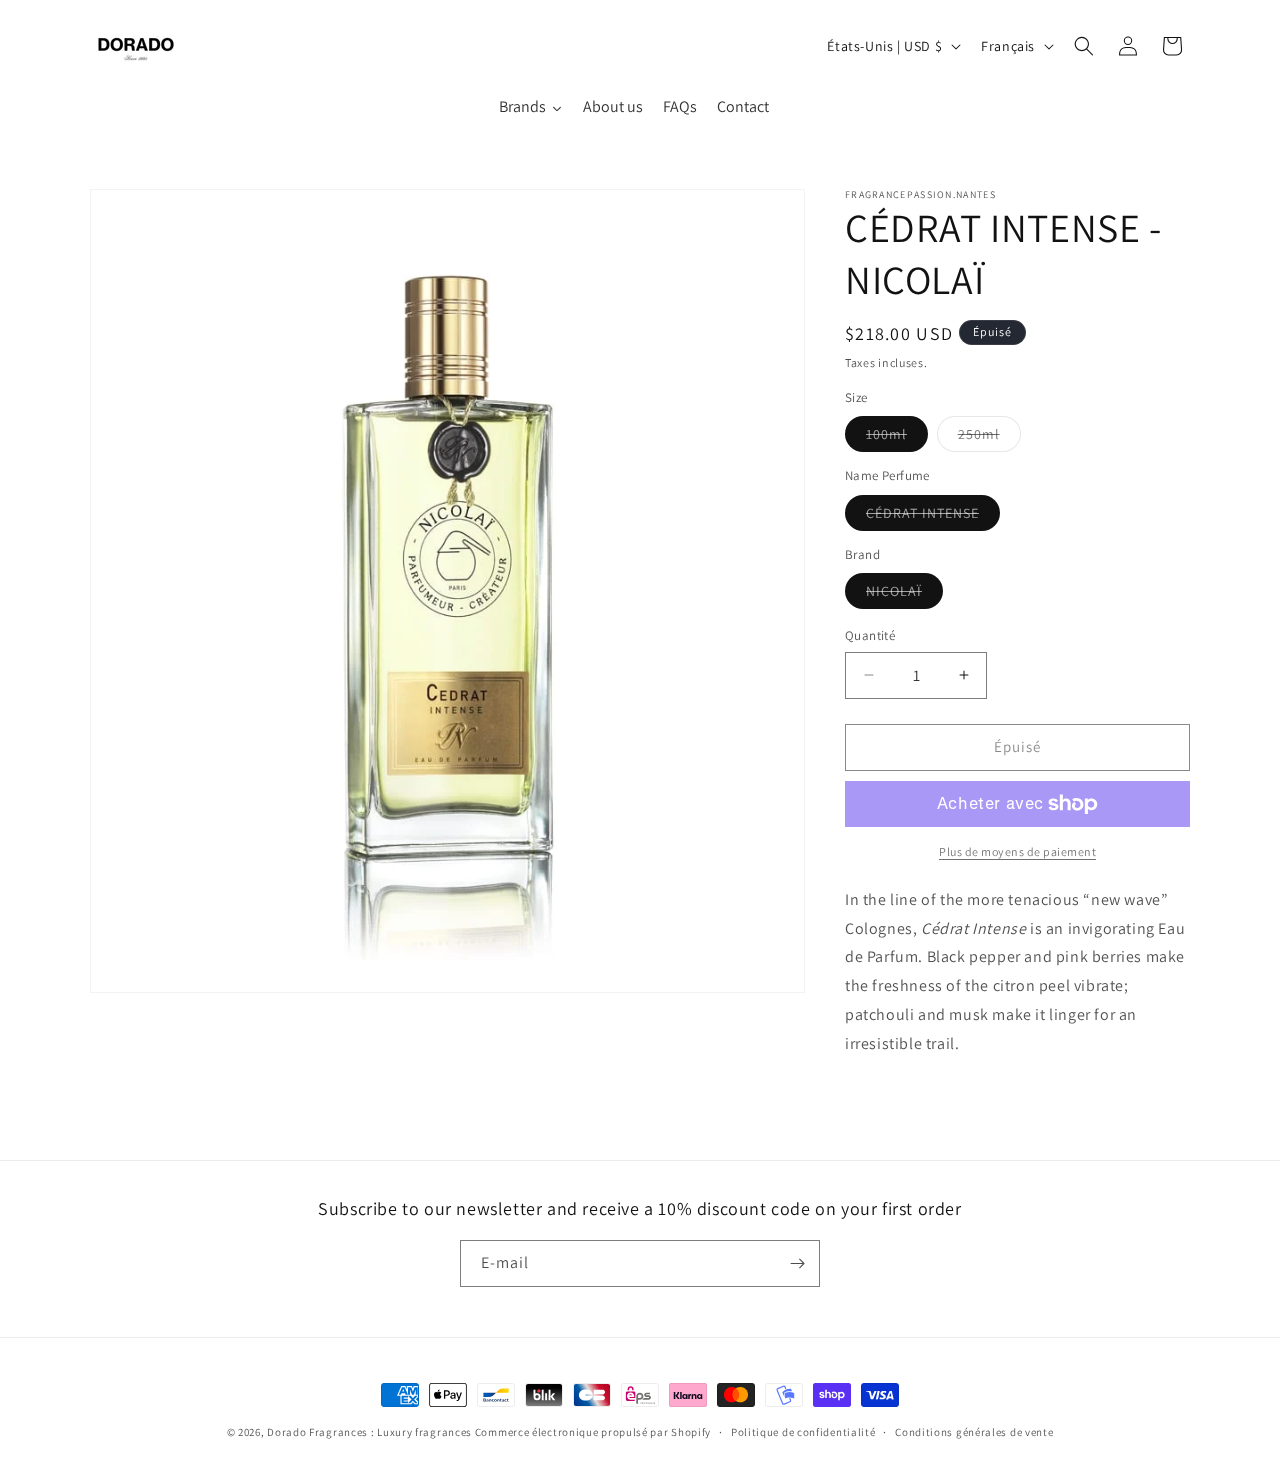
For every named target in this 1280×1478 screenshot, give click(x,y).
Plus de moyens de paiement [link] (1017, 851)
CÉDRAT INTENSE (933, 517)
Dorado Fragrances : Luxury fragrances (371, 1432)
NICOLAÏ (904, 595)
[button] (1084, 46)
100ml (897, 438)
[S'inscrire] (797, 1263)
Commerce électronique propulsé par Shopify (593, 1432)
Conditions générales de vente (974, 1432)
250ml (989, 438)
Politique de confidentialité (803, 1432)
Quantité (870, 635)
